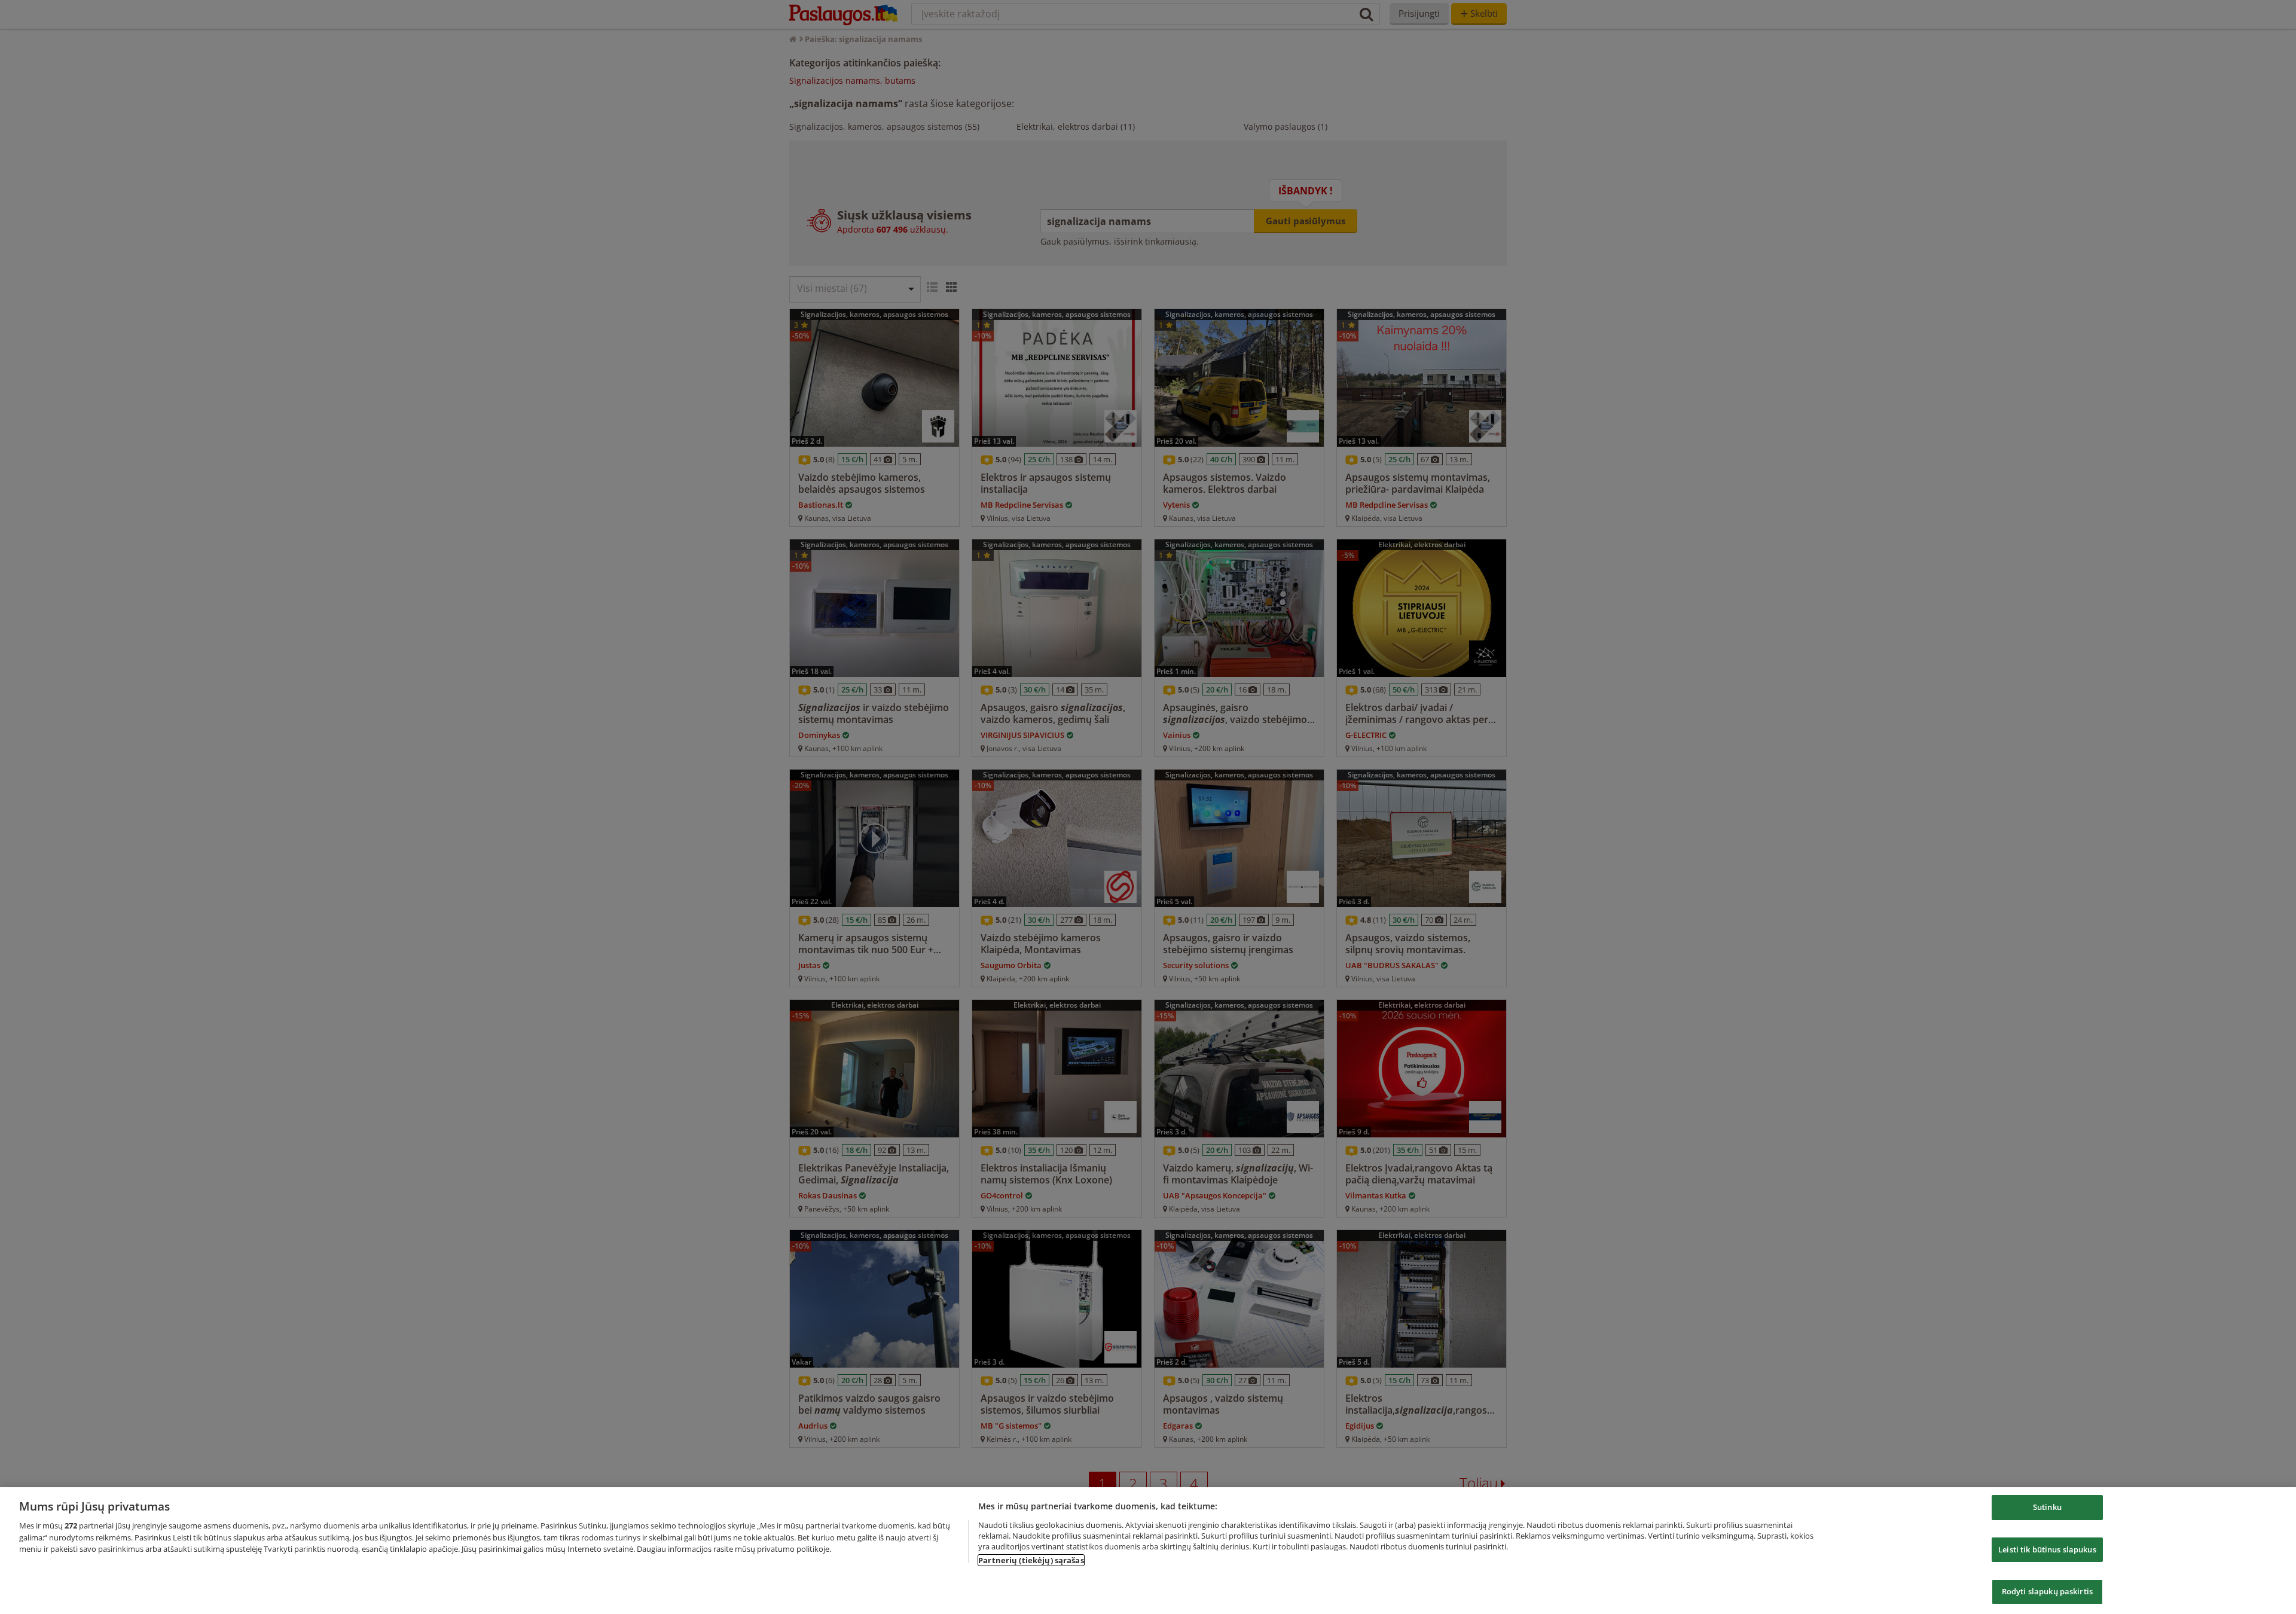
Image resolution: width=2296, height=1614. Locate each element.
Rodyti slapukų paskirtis (2047, 1591)
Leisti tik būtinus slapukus (2047, 1549)
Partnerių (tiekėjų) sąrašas (1031, 1560)
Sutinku (2047, 1507)
